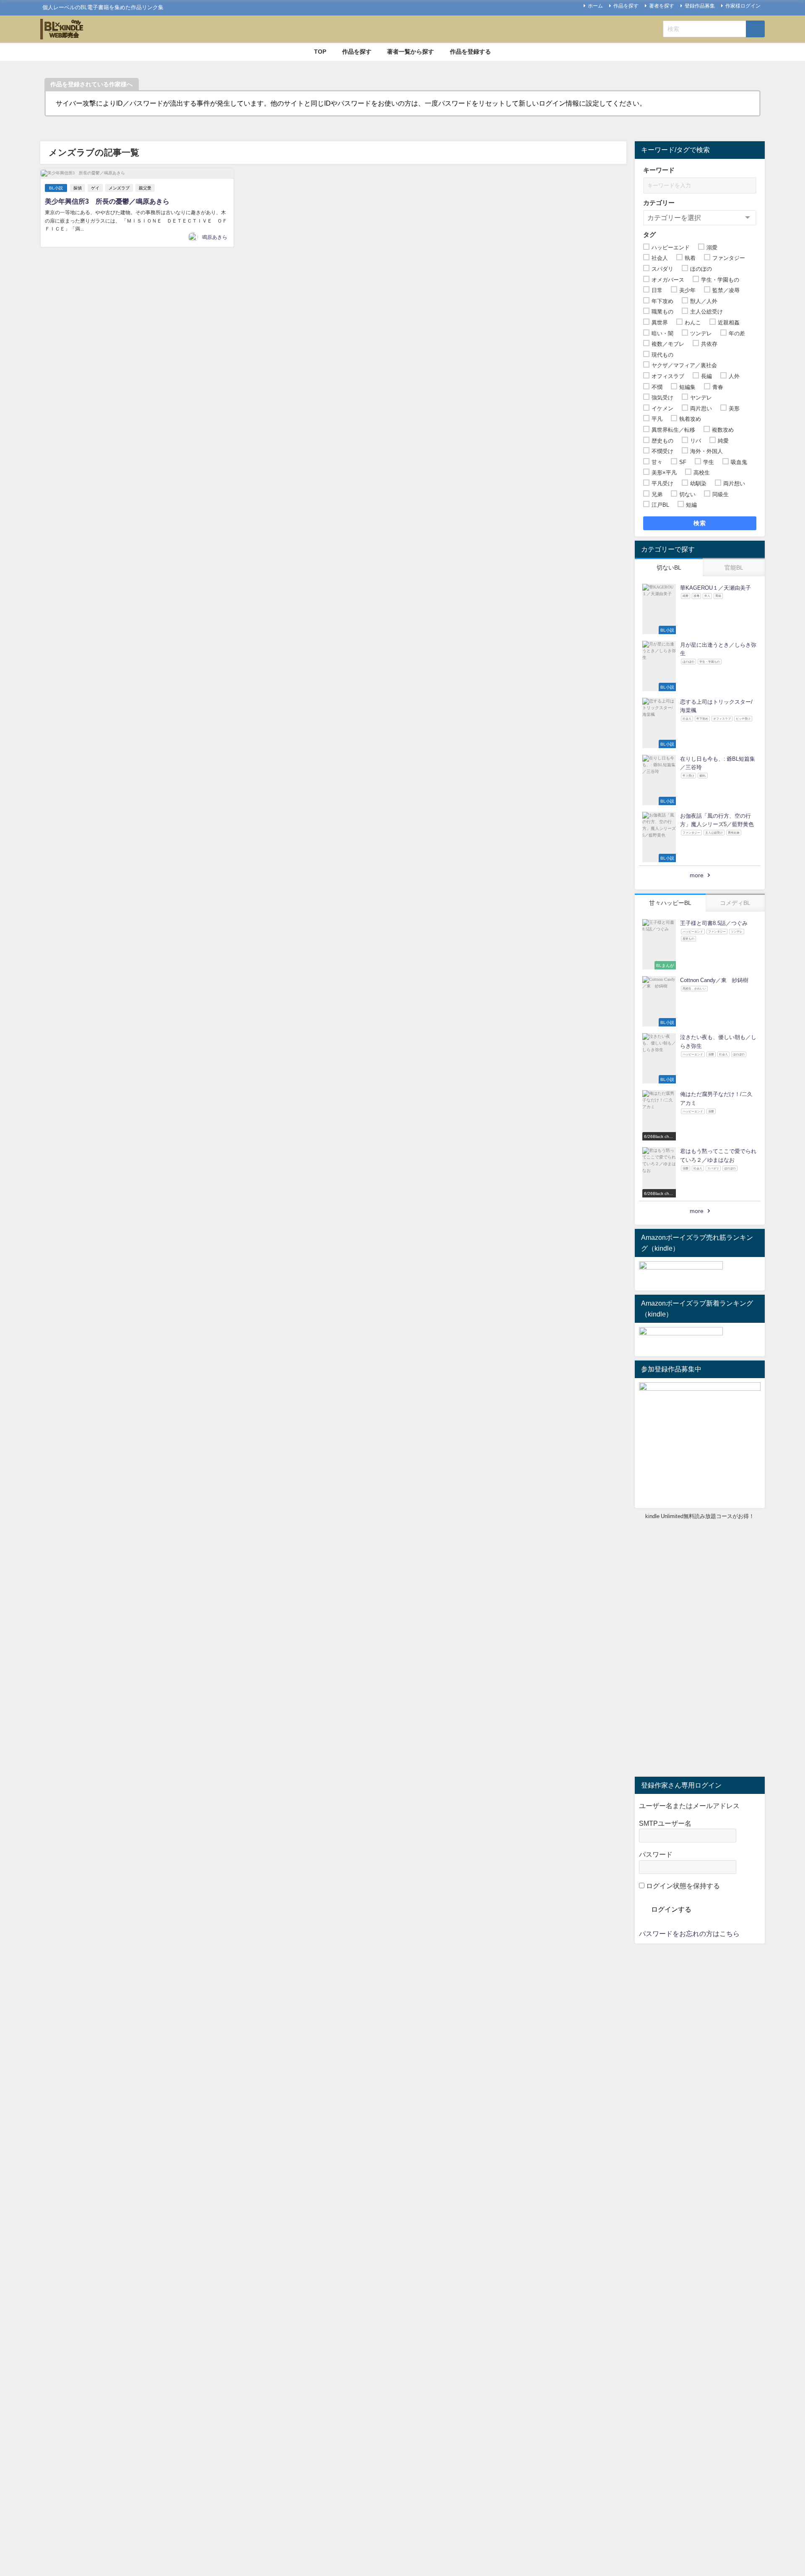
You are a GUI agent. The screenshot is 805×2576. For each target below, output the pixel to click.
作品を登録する (470, 52)
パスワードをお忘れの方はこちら (689, 1933)
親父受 (145, 188)
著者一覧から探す (410, 52)
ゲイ (95, 188)
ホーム (595, 6)
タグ (649, 235)
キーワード (659, 170)
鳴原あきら (215, 237)
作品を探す (626, 6)
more (697, 875)
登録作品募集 (700, 6)
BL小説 (56, 188)
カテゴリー (659, 203)
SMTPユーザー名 (665, 1823)
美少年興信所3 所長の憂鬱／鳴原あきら (107, 201)
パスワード (656, 1854)
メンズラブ (119, 188)
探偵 (78, 188)
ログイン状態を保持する (682, 1886)
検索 (700, 523)
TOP (320, 52)
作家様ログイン (743, 6)
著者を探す (662, 6)
